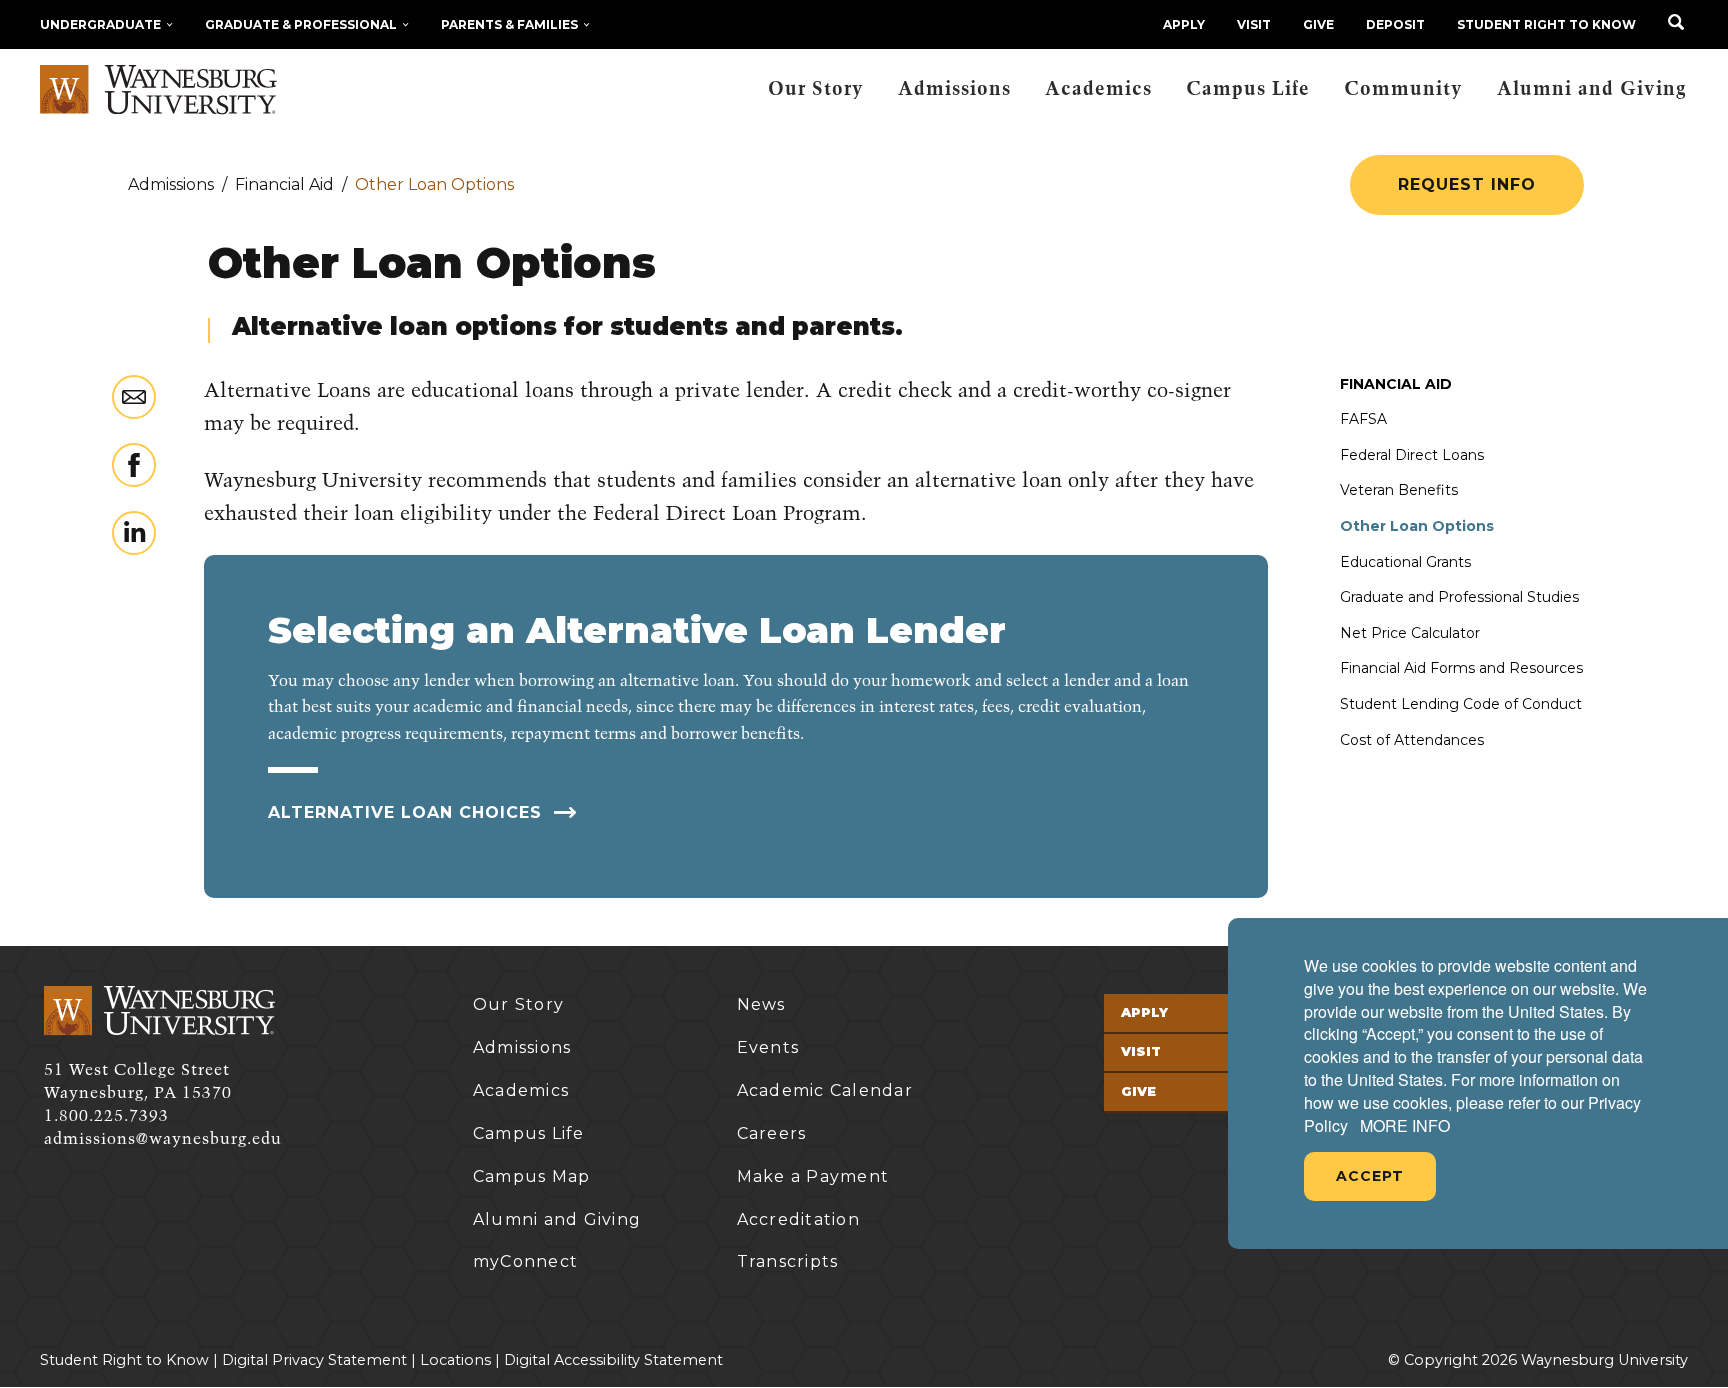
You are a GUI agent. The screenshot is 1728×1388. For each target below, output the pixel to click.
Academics (1098, 89)
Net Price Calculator (1410, 633)
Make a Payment (813, 1176)
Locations (455, 1360)
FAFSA (1363, 419)
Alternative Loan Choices (408, 812)
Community (1403, 89)
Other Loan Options (1417, 526)
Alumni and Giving (1592, 89)
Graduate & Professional (301, 24)
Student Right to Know (1546, 24)
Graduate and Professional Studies (1459, 597)
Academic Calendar (825, 1090)
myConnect (525, 1261)
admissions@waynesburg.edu (163, 1139)
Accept (1370, 1176)
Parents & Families (509, 24)
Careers (772, 1133)
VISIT (1254, 24)
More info (1405, 1126)
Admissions (954, 89)
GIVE (1318, 24)
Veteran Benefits (1399, 490)
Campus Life (1248, 89)
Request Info (1467, 184)
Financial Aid (1396, 384)
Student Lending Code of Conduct (1461, 704)
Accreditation (798, 1219)
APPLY (1184, 24)
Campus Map (532, 1176)
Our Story (816, 89)
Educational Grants (1405, 562)
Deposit (1395, 24)
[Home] (158, 90)
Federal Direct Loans (1412, 455)
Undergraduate (100, 24)
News (761, 1004)
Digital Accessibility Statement (613, 1360)
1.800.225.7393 (106, 1116)
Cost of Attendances (1412, 740)
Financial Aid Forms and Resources (1461, 668)
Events (768, 1047)
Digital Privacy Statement (314, 1360)
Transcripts (788, 1261)
